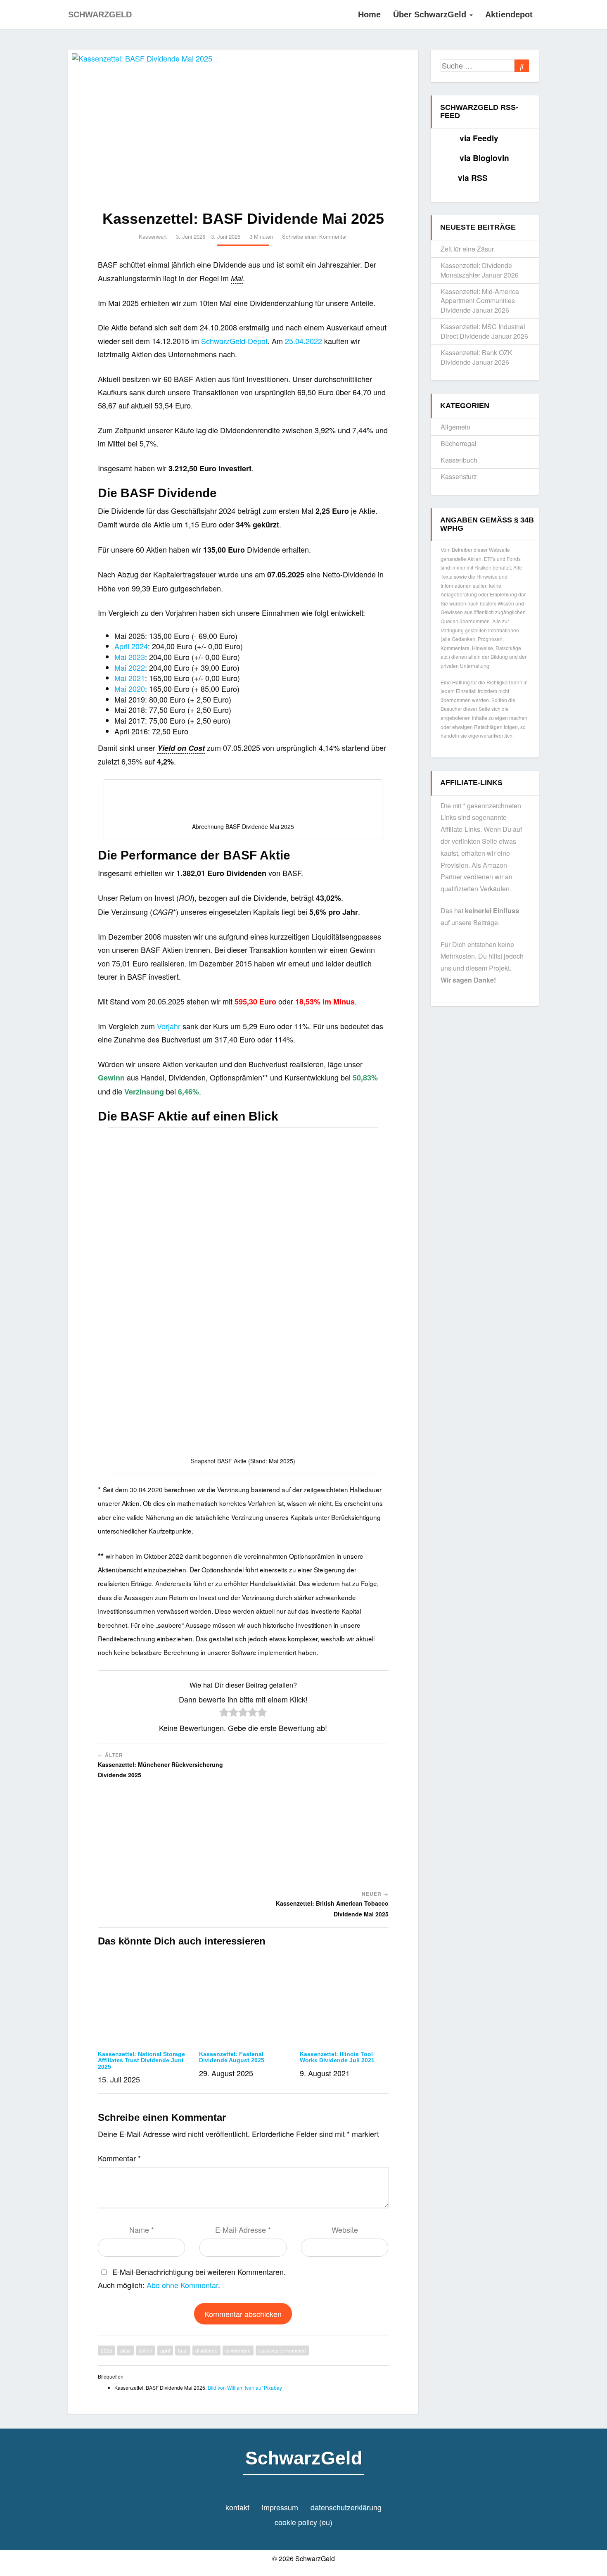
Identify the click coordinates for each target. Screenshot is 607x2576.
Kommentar (119, 2158)
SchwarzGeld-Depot (234, 341)
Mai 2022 (130, 667)
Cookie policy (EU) (303, 2522)
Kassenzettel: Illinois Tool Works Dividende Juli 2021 (337, 2057)
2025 (107, 2350)
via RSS (473, 178)
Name (142, 2229)
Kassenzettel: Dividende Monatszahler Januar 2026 (480, 270)
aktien (146, 2350)
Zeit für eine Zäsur (467, 249)
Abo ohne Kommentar (182, 2285)
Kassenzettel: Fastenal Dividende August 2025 (232, 2057)
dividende (206, 2350)
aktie (126, 2350)
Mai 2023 (130, 657)
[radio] (224, 1713)
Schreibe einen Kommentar (314, 236)
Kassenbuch (459, 460)
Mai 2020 (130, 689)
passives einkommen (282, 2350)
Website (345, 2229)
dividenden (238, 2350)
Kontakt (237, 2507)
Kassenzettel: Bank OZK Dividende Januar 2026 (477, 357)
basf (183, 2350)
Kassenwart (153, 236)
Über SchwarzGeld (431, 14)
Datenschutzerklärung (346, 2507)
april (165, 2350)
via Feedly (479, 138)
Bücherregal (459, 443)
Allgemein (455, 427)
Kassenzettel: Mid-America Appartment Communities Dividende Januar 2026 (480, 301)
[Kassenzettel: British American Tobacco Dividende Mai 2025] (319, 1820)
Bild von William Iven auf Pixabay (245, 2387)
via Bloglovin (484, 158)
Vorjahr (169, 1026)
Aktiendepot (509, 14)
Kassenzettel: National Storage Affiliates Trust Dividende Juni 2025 (141, 2060)
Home (369, 14)
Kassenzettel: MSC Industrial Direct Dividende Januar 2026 (484, 331)
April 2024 (131, 646)
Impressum (280, 2507)
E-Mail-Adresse (243, 2229)
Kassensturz (459, 476)
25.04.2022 (303, 341)
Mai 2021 (130, 678)
